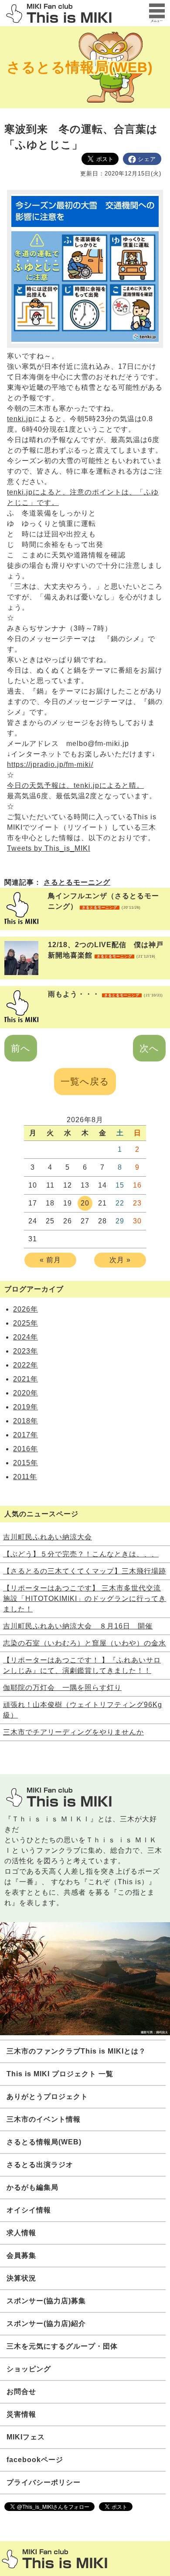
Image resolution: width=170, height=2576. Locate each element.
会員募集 (21, 2255)
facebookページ (35, 2460)
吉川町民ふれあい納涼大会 (48, 1537)
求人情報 (21, 2233)
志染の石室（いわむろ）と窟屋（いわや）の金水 (85, 1643)
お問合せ (21, 2392)
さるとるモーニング (77, 882)
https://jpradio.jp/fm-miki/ (50, 764)
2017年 (25, 1435)
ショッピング (29, 2369)
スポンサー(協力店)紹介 (46, 2324)
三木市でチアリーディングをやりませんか (73, 1732)
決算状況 (21, 2278)
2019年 (25, 1407)
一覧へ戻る (85, 1081)
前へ (21, 1048)
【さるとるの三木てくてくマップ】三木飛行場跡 (85, 1571)
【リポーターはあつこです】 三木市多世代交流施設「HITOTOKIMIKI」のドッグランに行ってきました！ (85, 1599)
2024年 (25, 1337)
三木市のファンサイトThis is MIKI (54, 2559)
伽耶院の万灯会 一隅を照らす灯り (62, 1688)
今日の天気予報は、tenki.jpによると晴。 (75, 785)
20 (85, 1203)
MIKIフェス (26, 2437)
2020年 (25, 1393)
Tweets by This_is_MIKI (49, 848)
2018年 (25, 1421)
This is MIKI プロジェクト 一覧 (60, 2074)
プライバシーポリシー (44, 2482)
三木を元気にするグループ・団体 (62, 2346)
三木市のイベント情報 (44, 2119)
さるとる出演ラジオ (40, 2165)
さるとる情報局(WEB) (80, 67)
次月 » (120, 1260)
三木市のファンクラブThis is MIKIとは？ (76, 2051)
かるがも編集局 (32, 2187)
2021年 (25, 1379)
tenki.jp (20, 419)
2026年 (25, 1309)
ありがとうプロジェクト (47, 2097)
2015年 (25, 1463)
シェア (147, 159)
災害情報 (21, 2414)
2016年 (25, 1449)
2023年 (25, 1351)
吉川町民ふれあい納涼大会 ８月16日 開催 (78, 1626)
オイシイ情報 (29, 2210)
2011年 (25, 1477)
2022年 (25, 1365)
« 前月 (50, 1260)
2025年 (25, 1323)
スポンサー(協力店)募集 (46, 2301)
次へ (149, 1048)
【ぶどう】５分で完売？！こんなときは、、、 (81, 1554)
